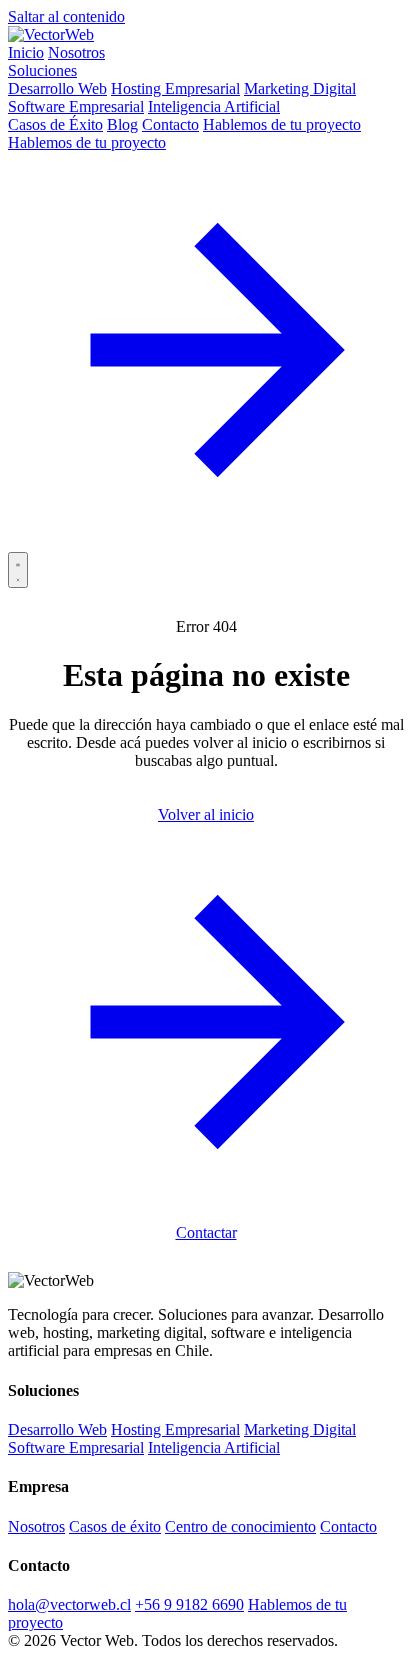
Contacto (170, 124)
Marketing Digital (300, 88)
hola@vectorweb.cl (69, 1604)
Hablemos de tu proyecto (282, 124)
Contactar (206, 1232)
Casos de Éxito (55, 124)
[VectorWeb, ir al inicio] (51, 34)
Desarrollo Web (57, 88)
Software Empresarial (76, 106)
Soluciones (42, 70)
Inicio (26, 52)
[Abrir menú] (18, 570)
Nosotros (76, 52)
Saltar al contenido (66, 16)
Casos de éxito (115, 1526)
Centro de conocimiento (240, 1526)
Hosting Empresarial (175, 88)
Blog (122, 124)
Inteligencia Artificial (214, 106)
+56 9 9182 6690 (189, 1604)
